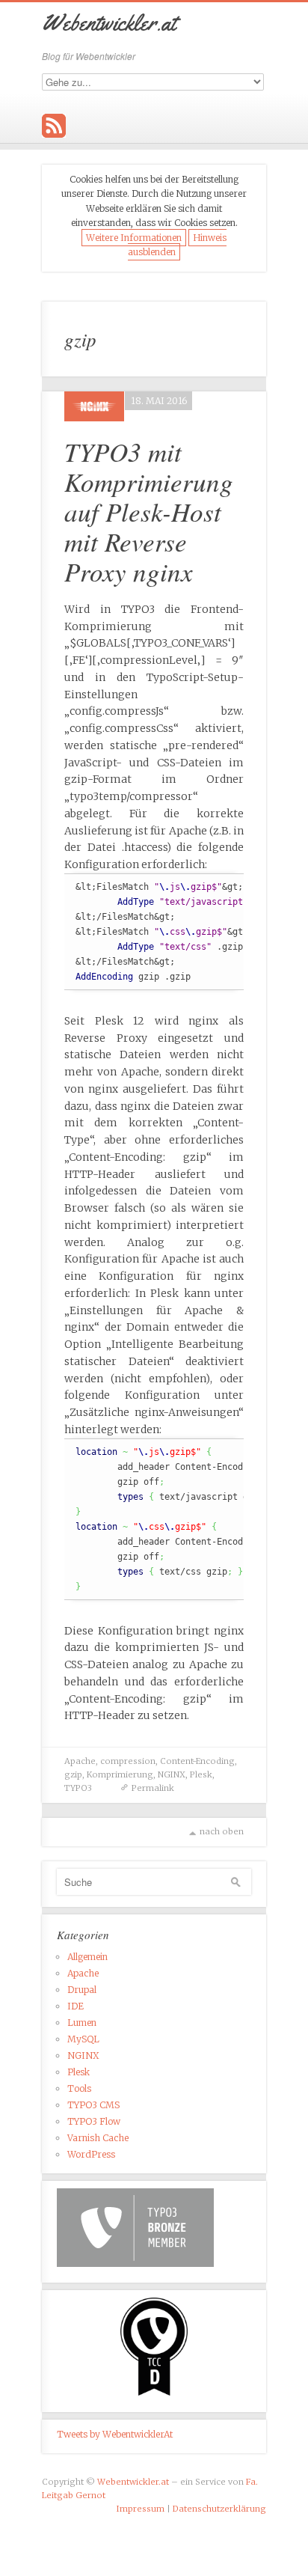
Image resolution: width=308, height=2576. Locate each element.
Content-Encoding (197, 1761)
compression (128, 1761)
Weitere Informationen (134, 238)
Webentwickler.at (133, 2482)
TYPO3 (78, 1788)
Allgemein (87, 1957)
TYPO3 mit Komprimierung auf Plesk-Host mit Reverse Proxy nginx (149, 511)
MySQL (83, 2039)
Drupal (82, 1990)
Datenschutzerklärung (219, 2509)
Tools (79, 2088)
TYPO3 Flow (94, 2121)
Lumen (82, 2023)
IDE (76, 2006)
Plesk (201, 1774)
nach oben (222, 1831)
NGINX (172, 1774)
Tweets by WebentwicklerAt (115, 2434)
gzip (73, 1774)
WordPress (91, 2154)
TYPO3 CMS (93, 2105)
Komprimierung (120, 1774)
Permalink (153, 1788)
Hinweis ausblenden (177, 245)
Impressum (141, 2509)
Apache (80, 1761)
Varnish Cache (98, 2138)
